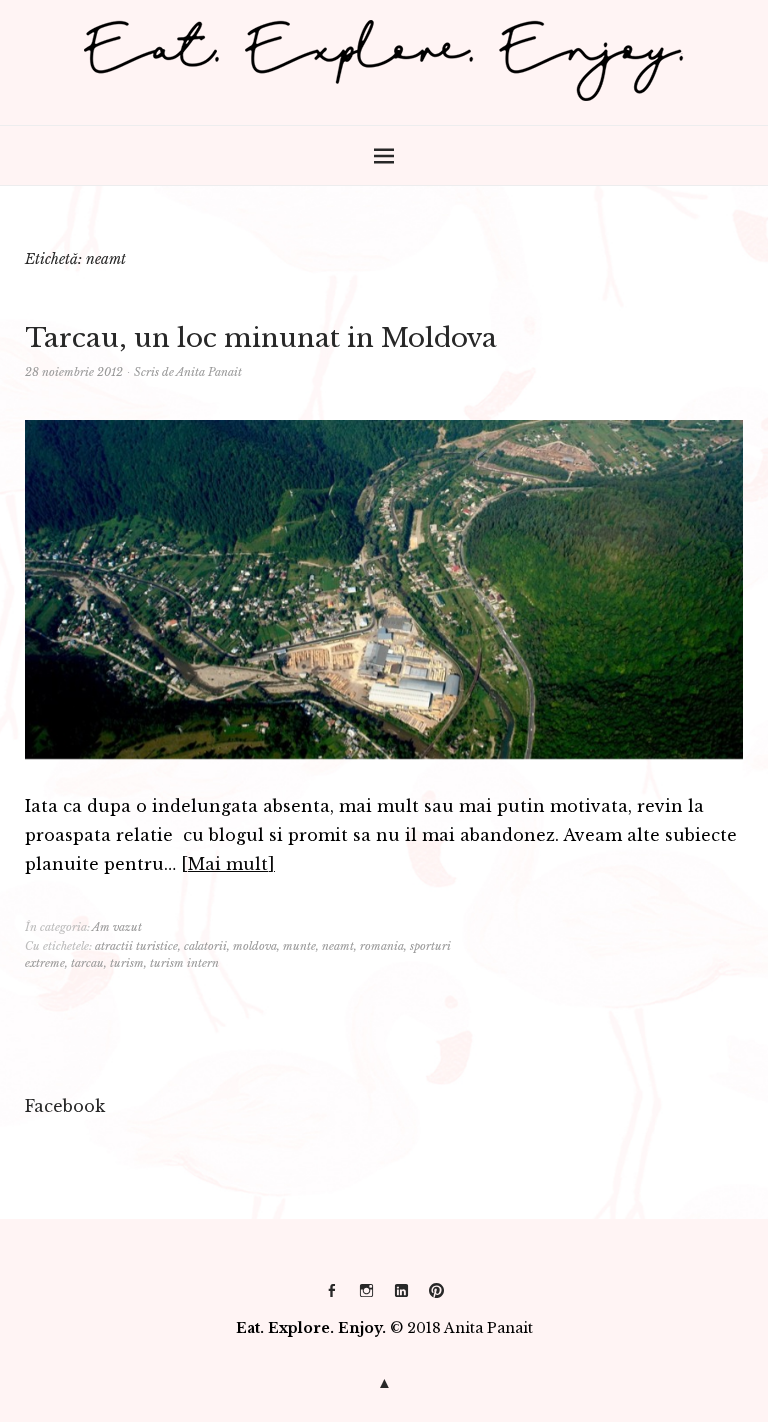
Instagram (367, 1298)
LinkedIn (402, 1298)
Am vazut (117, 927)
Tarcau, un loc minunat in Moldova (261, 338)
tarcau (87, 963)
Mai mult (228, 864)
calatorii (205, 946)
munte (299, 946)
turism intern (184, 963)
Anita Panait (209, 372)
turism (127, 963)
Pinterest (437, 1298)
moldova (255, 946)
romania (382, 946)
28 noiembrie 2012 (74, 372)
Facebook (332, 1298)
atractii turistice (136, 946)
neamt (338, 946)
